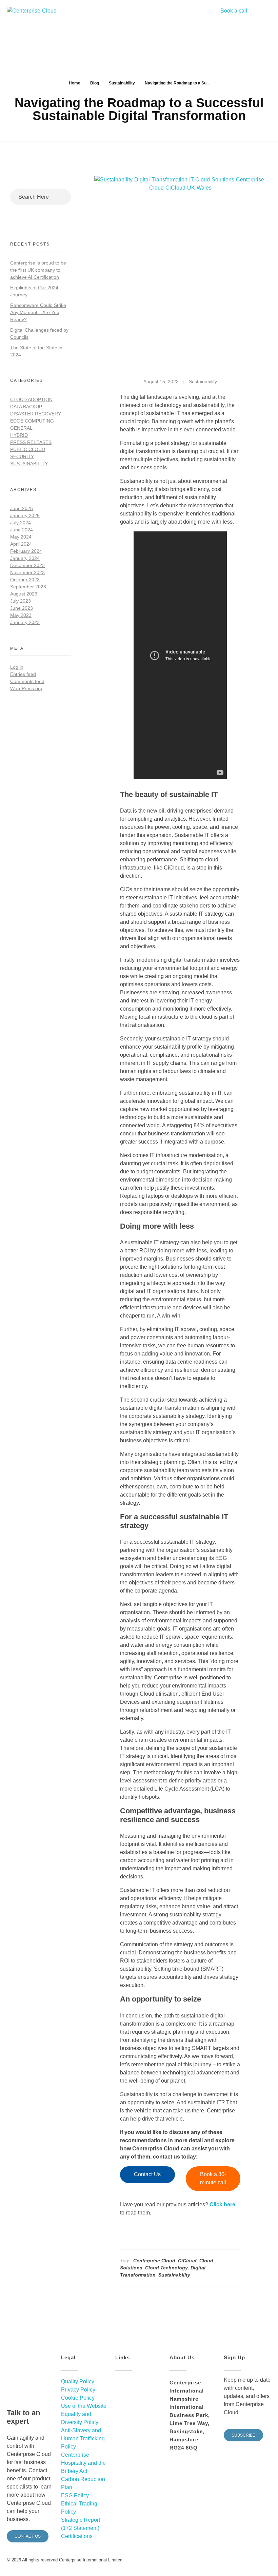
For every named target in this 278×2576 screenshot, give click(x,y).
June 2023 (22, 608)
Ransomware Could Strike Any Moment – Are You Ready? (38, 312)
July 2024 (21, 523)
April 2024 (21, 544)
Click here (222, 2204)
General (21, 428)
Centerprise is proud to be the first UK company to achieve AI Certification (38, 270)
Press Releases (31, 442)
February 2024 (26, 551)
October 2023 (25, 580)
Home (75, 83)
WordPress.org (26, 688)
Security (22, 456)
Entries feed (23, 674)
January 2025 (25, 515)
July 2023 (21, 601)
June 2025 (22, 508)
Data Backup (26, 407)
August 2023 (24, 594)
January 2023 (25, 622)
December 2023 (27, 565)
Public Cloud (28, 449)
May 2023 (21, 615)
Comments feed (27, 681)
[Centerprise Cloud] (35, 17)
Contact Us (147, 2174)
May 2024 (21, 537)
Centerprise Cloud (154, 2261)
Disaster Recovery (36, 414)
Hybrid (19, 435)
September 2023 (28, 587)
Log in (17, 667)
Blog (95, 83)
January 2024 (25, 558)
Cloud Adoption (31, 399)
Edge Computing (32, 421)
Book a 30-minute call (213, 2178)
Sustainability (122, 83)
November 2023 (27, 572)
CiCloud (187, 2261)
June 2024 (22, 530)
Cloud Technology (166, 2268)
